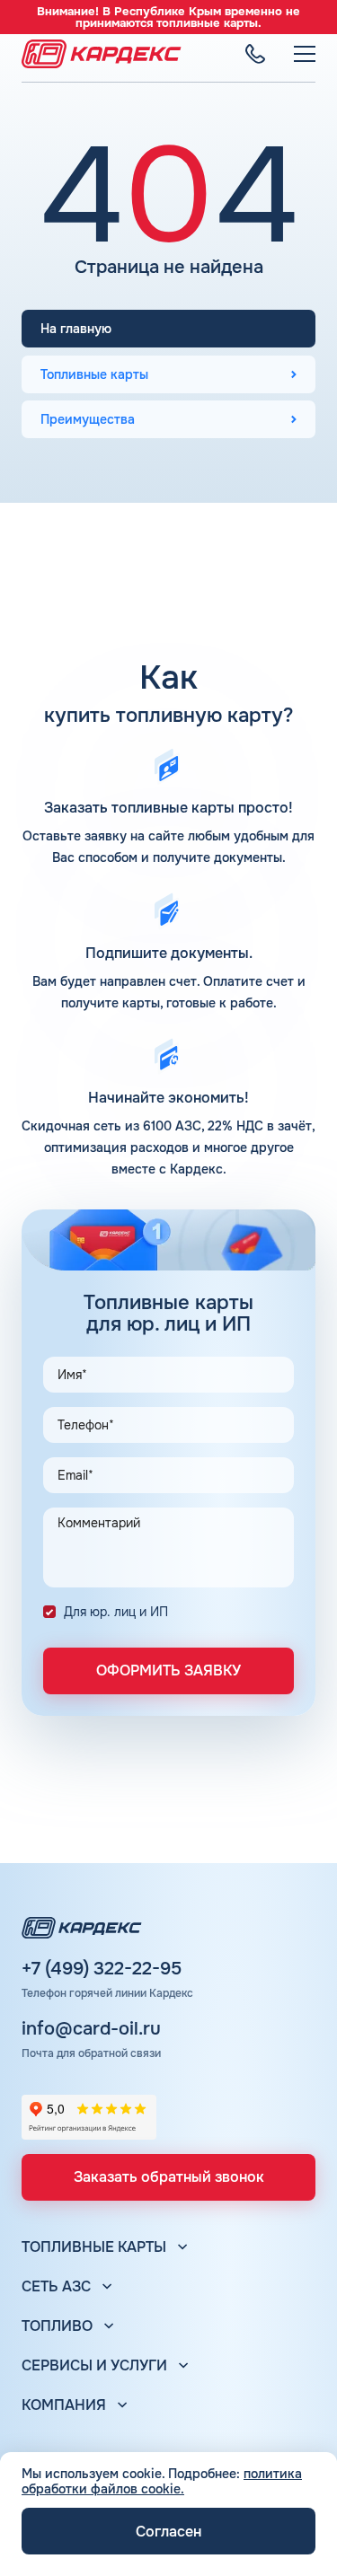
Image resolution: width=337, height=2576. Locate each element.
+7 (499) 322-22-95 (102, 1969)
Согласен (168, 2532)
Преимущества (88, 419)
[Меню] (305, 54)
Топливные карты (94, 374)
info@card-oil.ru (91, 2029)
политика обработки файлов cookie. (162, 2481)
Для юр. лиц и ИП (116, 1612)
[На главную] (102, 54)
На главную (76, 329)
